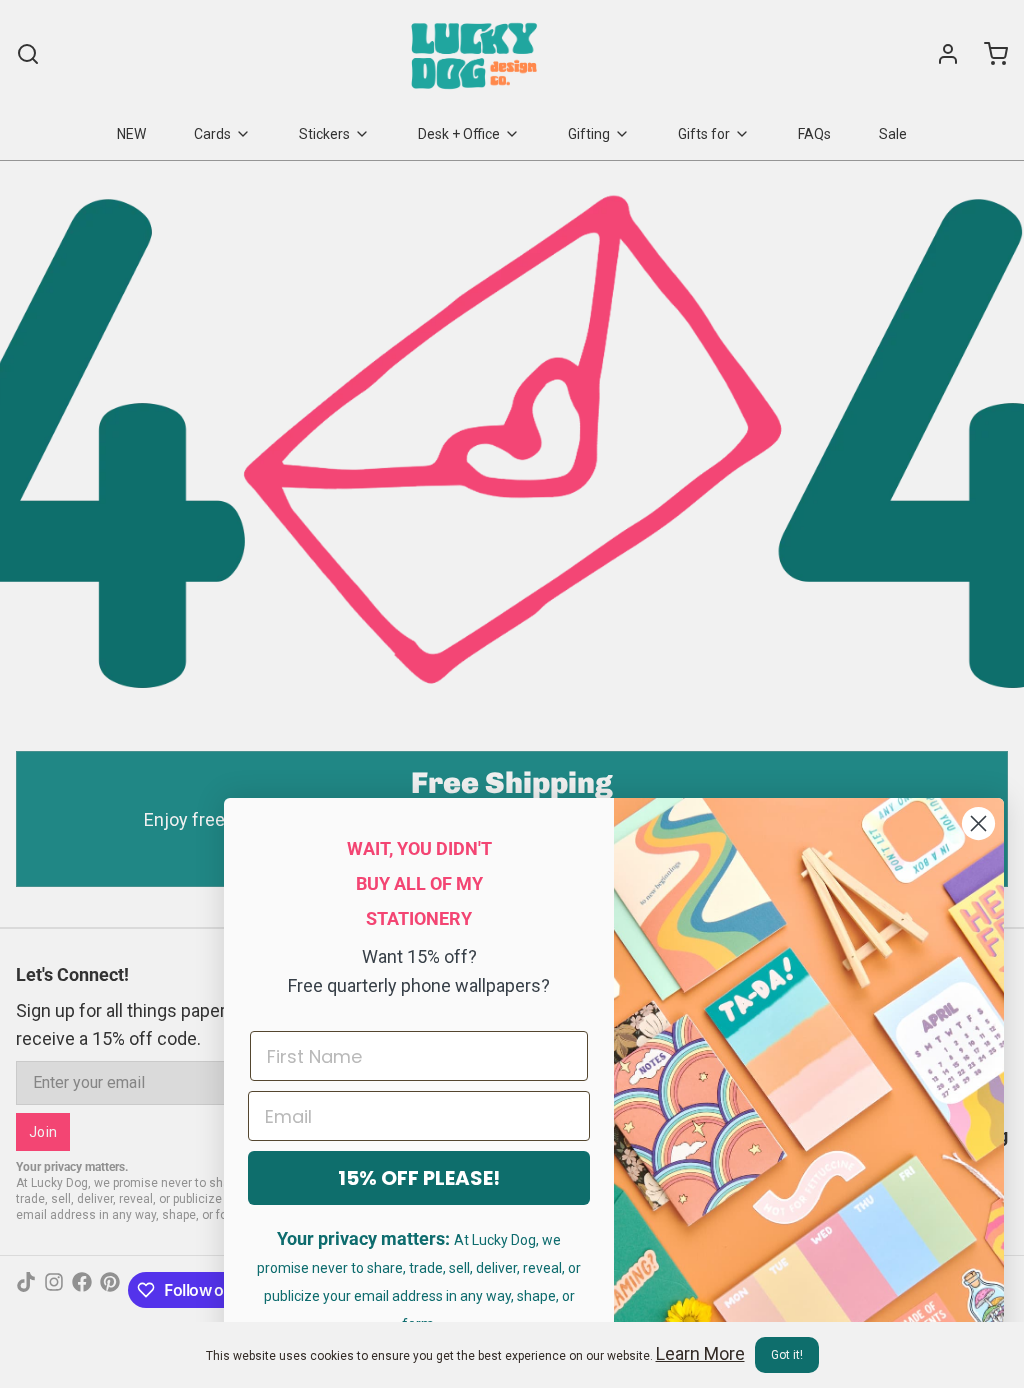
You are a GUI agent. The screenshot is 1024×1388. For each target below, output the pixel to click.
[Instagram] (54, 1290)
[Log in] (940, 54)
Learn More (700, 1353)
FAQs (814, 134)
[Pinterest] (110, 1290)
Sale (893, 134)
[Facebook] (82, 1290)
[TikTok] (26, 1290)
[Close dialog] (978, 823)
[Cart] (988, 54)
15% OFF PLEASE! (419, 1178)
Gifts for (704, 134)
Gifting (589, 134)
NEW (131, 134)
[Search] (28, 54)
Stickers (324, 134)
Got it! (787, 1355)
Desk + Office (459, 134)
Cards (212, 134)
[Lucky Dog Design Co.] (476, 54)
